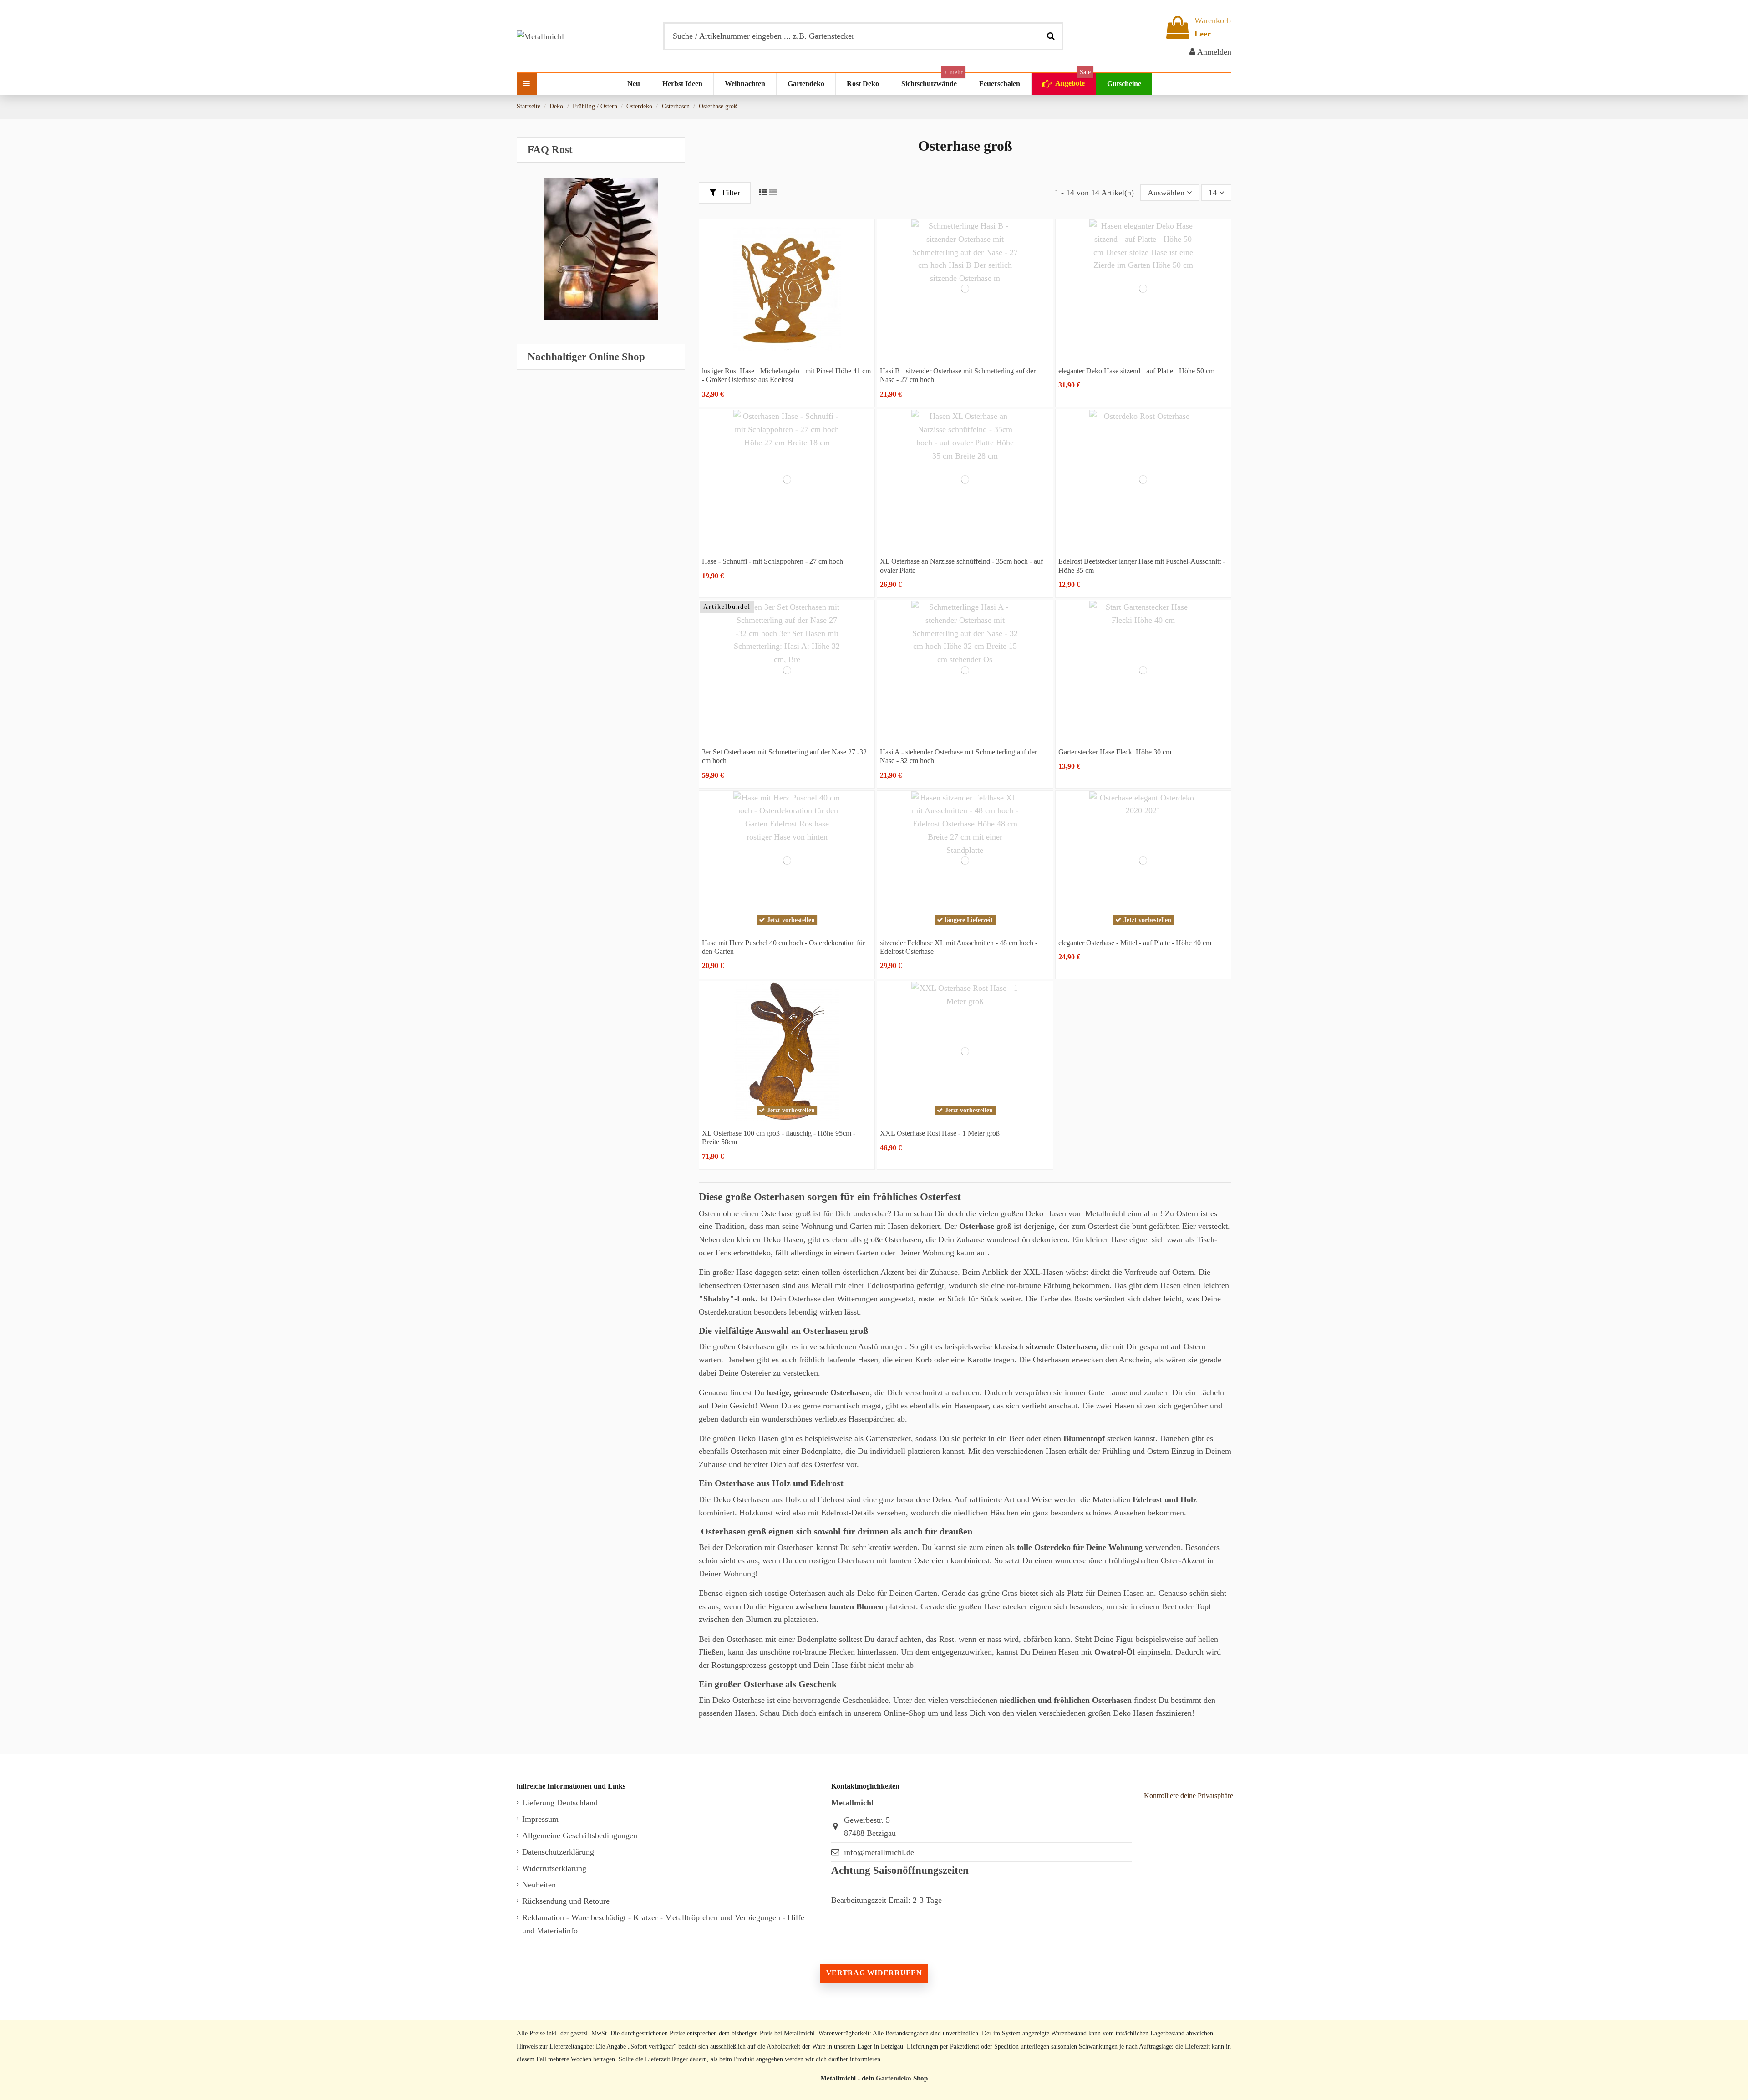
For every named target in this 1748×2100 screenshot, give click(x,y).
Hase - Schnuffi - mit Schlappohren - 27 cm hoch (772, 561)
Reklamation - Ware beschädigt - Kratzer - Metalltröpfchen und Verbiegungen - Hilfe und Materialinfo (663, 1924)
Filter (730, 193)
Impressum (540, 1819)
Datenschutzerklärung (558, 1852)
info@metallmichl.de (879, 1852)
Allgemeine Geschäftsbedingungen (580, 1835)
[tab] (601, 150)
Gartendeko (894, 2078)
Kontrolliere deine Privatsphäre (1189, 1796)
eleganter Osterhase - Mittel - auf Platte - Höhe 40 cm (1135, 943)
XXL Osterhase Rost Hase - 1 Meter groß (940, 1133)
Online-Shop (904, 1713)
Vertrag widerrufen (874, 1973)
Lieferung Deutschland (560, 1803)
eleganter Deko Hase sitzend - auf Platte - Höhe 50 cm (1136, 371)
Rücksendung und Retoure (566, 1901)
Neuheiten (539, 1885)
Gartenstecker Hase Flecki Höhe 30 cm (1115, 752)
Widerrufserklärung (554, 1868)
